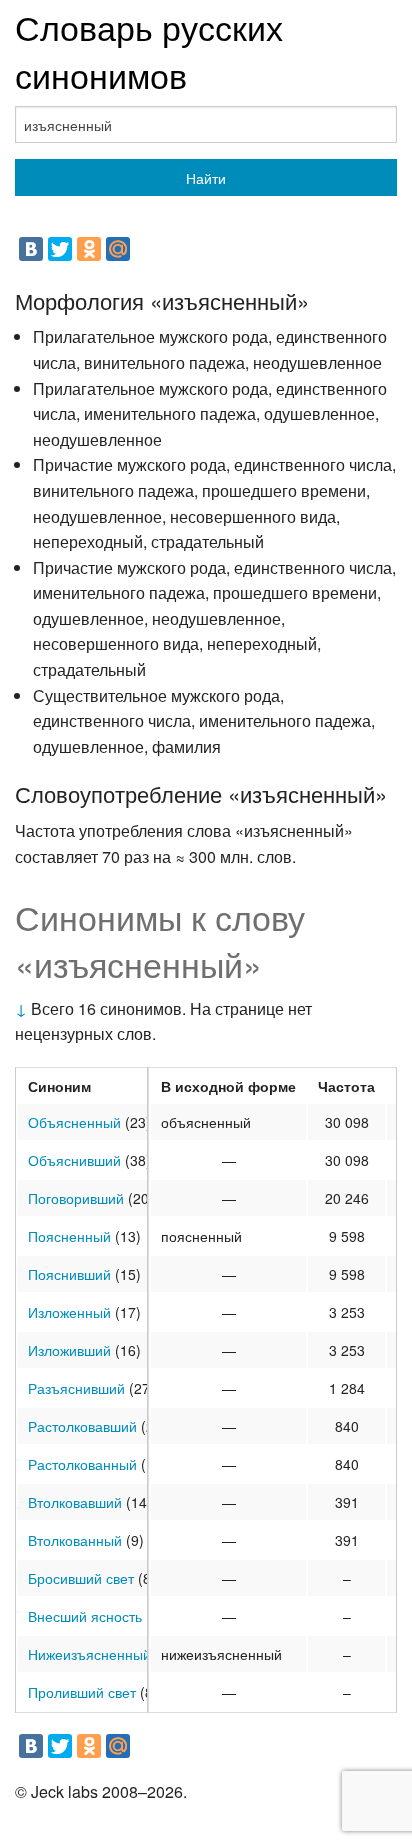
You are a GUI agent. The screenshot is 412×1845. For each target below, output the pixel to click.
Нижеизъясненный (89, 1654)
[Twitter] (60, 249)
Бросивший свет (81, 1578)
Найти (206, 178)
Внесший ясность (85, 1616)
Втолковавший (75, 1502)
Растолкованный (82, 1464)
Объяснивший (74, 1160)
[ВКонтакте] (31, 249)
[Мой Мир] (118, 249)
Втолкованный (75, 1540)
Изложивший (69, 1350)
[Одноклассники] (89, 249)
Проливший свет (82, 1692)
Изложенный (69, 1312)
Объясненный (74, 1122)
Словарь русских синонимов (149, 50)
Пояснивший (69, 1274)
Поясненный (69, 1236)
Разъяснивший (76, 1388)
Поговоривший (76, 1198)
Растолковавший (82, 1426)
